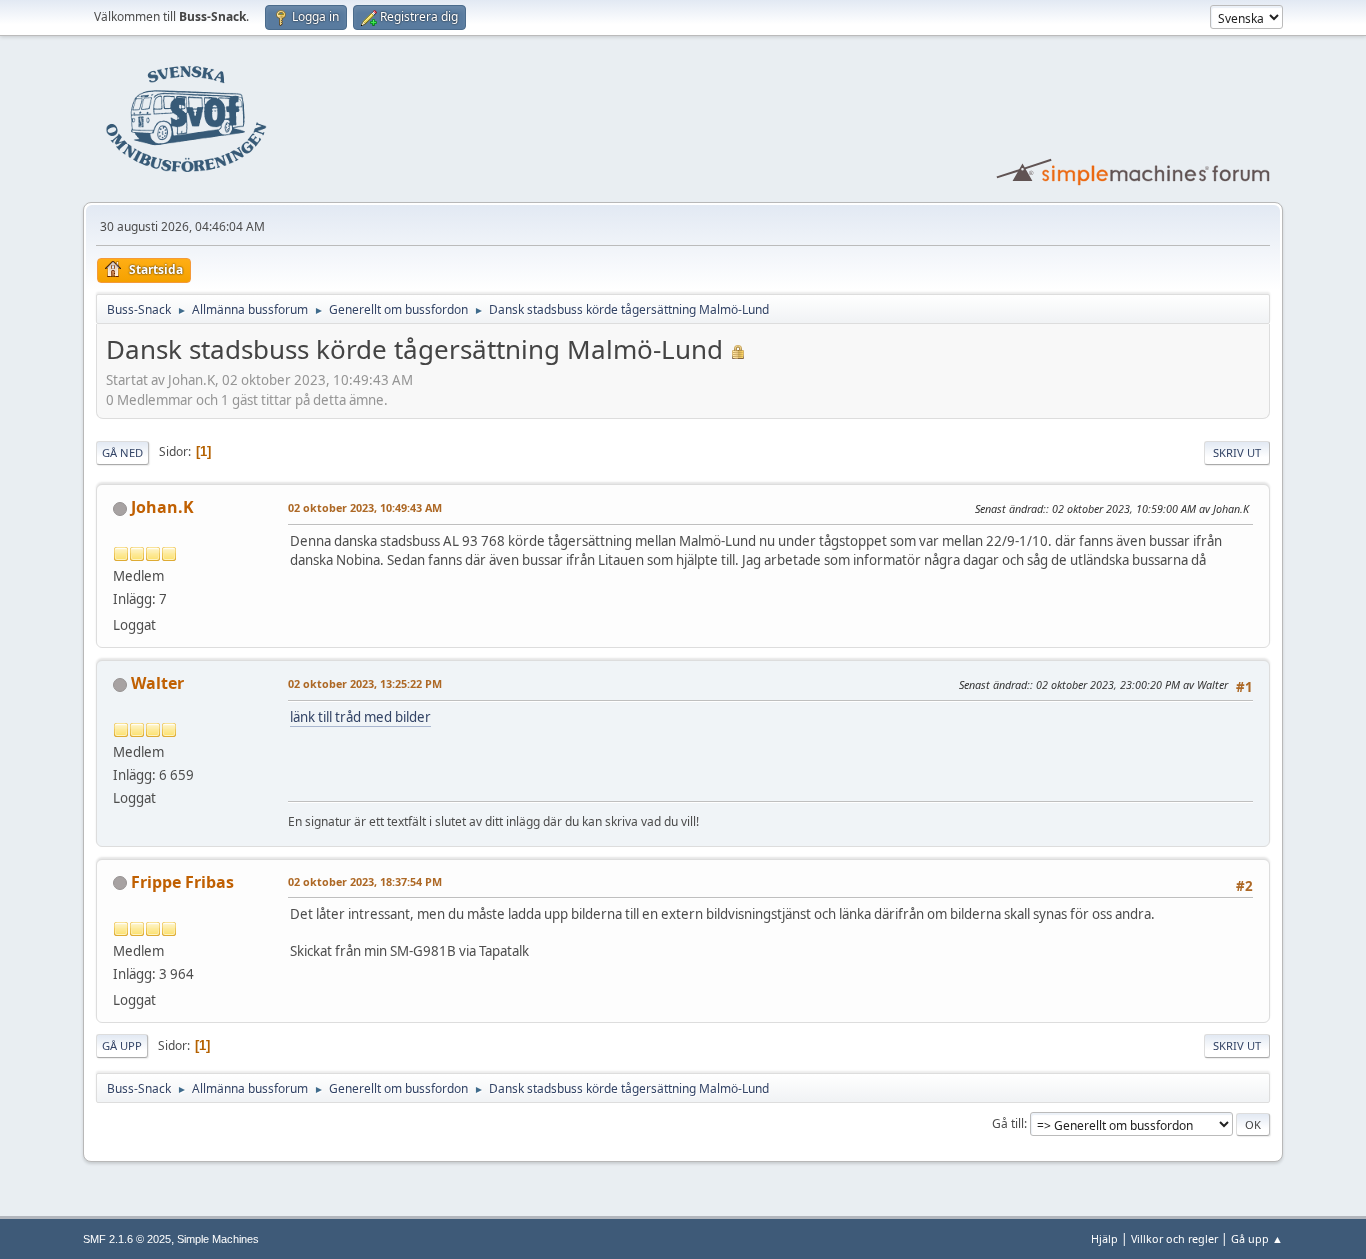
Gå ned (122, 452)
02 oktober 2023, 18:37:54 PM (365, 881)
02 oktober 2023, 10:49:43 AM (365, 507)
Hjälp (1104, 1238)
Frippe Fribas (182, 882)
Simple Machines (218, 1239)
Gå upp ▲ (1257, 1238)
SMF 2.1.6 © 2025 (127, 1239)
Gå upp (122, 1045)
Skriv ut (1237, 452)
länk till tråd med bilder (360, 717)
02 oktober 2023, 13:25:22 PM (365, 683)
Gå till (1008, 1123)
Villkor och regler (1174, 1238)
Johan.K (162, 507)
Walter (157, 683)
